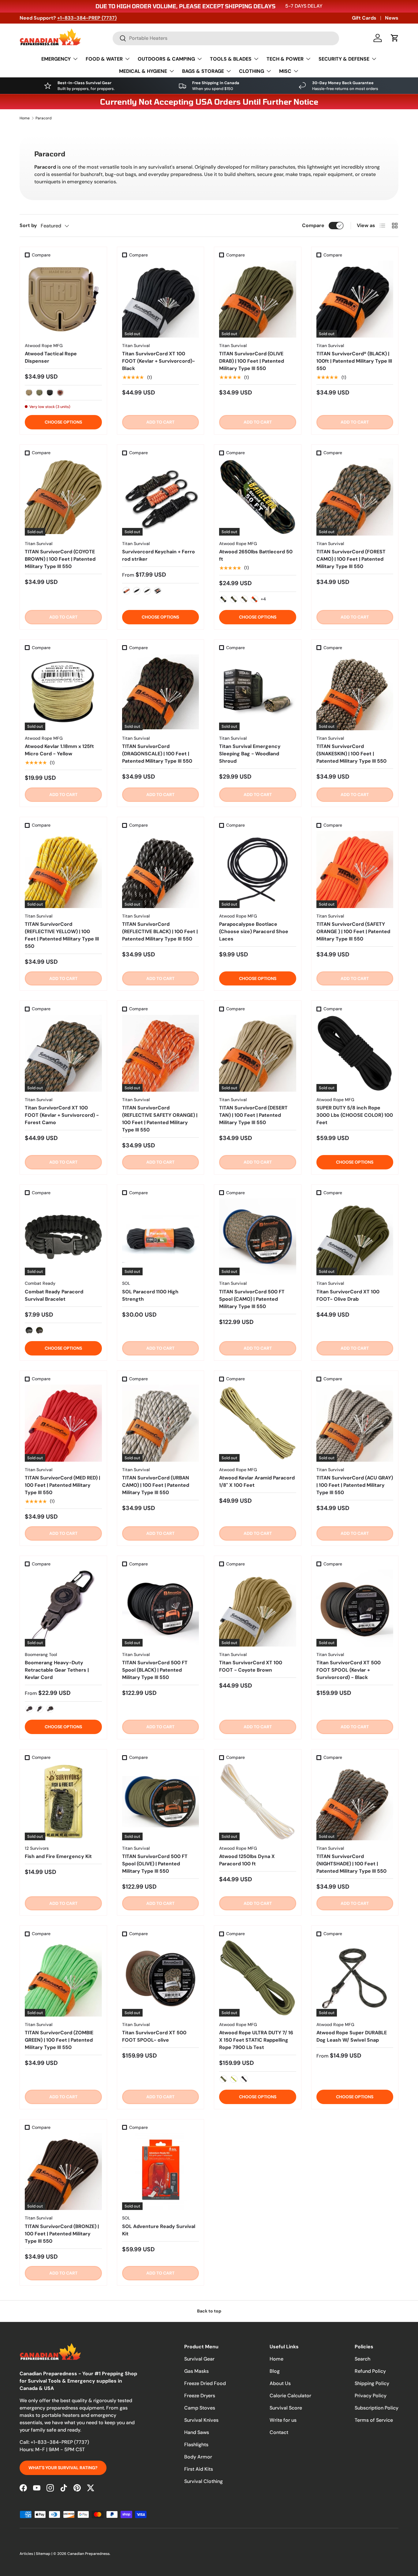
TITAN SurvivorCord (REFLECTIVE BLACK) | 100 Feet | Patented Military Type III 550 (160, 931)
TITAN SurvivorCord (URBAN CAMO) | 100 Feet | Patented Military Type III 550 (156, 1485)
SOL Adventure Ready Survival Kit (159, 2230)
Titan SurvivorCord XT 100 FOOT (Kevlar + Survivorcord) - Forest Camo (62, 1115)
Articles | (28, 2554)
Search (362, 2359)
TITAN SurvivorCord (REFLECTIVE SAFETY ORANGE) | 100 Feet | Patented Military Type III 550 (160, 1119)
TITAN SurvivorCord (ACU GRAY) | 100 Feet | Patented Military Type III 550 (355, 1485)
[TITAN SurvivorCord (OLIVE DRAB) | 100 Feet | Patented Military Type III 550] (258, 299)
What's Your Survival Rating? (63, 2468)
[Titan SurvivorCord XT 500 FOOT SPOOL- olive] (161, 1978)
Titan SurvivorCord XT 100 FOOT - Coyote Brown (251, 1666)
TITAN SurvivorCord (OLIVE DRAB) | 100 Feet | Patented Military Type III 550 (252, 361)
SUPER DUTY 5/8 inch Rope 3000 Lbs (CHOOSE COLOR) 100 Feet (355, 1115)
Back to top (209, 2311)
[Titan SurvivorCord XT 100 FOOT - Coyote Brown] (258, 1608)
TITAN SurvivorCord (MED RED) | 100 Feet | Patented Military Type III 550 (62, 1485)
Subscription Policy (377, 2408)
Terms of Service (374, 2420)
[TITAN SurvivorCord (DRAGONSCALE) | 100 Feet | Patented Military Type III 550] (161, 692)
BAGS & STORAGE (203, 71)
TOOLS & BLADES (231, 59)
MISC (285, 71)
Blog (275, 2371)
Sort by (28, 225)
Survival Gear (199, 2359)
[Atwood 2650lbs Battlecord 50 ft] (258, 497)
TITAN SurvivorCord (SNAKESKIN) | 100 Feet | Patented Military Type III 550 (351, 754)
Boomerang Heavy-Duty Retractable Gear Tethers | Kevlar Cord (57, 1670)
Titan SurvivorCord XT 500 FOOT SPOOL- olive (154, 2036)
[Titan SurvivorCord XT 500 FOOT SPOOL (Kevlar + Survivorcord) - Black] (355, 1608)
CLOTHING (252, 71)
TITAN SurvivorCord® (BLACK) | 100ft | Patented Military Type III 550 (354, 361)
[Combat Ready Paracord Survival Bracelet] (63, 1237)
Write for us (283, 2420)
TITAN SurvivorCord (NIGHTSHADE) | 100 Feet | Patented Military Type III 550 (351, 1864)
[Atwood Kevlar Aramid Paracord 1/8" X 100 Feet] (258, 1423)
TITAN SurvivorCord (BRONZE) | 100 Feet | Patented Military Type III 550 (62, 2234)
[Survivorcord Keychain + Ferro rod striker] (161, 497)
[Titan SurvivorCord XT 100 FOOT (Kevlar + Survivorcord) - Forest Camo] (63, 1053)
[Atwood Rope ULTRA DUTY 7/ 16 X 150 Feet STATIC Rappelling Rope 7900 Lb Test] (258, 1978)
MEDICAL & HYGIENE (143, 71)
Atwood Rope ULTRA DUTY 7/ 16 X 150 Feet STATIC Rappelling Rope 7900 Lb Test (256, 2040)
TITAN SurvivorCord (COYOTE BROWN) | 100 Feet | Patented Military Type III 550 (60, 559)
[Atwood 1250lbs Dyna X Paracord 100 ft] (258, 1802)
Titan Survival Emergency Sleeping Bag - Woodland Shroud (250, 754)
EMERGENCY (56, 59)
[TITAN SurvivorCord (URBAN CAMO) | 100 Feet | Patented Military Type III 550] (161, 1423)
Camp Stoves (200, 2408)
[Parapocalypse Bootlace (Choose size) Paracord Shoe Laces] (258, 869)
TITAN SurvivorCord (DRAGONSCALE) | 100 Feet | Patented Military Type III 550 (157, 754)
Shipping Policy (372, 2383)
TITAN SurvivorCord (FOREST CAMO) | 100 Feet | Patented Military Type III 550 (351, 559)
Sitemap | (45, 2554)
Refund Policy (370, 2371)
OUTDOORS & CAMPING (166, 59)
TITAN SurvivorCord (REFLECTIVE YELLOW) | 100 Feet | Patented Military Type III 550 (62, 935)
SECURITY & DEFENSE (344, 59)
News (392, 18)
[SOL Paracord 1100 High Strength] (161, 1237)
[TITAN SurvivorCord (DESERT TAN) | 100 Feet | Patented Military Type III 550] (258, 1053)
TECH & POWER (285, 59)
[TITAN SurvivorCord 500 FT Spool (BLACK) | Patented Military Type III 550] (161, 1608)
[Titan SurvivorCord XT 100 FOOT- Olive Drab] (355, 1237)
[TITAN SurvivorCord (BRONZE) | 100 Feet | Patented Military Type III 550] (63, 2172)
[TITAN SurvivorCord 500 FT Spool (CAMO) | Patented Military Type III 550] (258, 1237)
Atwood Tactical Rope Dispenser (51, 357)
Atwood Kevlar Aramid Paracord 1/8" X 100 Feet (257, 1481)
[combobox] (226, 38)
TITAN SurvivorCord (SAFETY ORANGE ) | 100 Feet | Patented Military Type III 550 (353, 931)
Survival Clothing (203, 2481)
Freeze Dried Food (205, 2383)
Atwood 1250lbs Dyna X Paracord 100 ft (247, 1860)
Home (25, 118)
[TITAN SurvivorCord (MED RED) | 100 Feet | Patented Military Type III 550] (63, 1423)
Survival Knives (201, 2420)
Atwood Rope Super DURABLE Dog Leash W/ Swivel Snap (352, 2036)
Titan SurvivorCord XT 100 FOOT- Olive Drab (348, 1295)
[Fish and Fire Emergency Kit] (63, 1802)
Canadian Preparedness (88, 2554)
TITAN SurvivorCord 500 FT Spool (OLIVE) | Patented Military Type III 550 (155, 1864)
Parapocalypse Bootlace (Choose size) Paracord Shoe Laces (254, 931)
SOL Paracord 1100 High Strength (150, 1295)
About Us (280, 2383)
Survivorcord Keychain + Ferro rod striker (159, 555)
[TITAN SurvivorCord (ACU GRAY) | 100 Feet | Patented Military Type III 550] (355, 1423)
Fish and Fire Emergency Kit (58, 1856)
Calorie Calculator (290, 2396)
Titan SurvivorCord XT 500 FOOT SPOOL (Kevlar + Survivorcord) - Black (349, 1670)
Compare (313, 225)
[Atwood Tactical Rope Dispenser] (63, 299)
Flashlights (196, 2445)
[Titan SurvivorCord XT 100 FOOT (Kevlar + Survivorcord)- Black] (161, 299)
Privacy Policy (371, 2396)
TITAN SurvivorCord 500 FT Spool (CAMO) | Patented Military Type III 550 (252, 1299)
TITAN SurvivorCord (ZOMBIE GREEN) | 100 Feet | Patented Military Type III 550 (59, 2040)
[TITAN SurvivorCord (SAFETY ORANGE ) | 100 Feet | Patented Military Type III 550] (355, 869)
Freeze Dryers (200, 2396)
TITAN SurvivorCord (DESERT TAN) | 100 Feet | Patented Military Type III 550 (253, 1115)
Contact (279, 2432)
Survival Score (286, 2408)
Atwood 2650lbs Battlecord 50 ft (256, 555)
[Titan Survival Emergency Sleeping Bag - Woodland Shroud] (258, 692)
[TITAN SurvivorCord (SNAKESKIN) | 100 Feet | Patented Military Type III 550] (355, 692)
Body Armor (198, 2457)
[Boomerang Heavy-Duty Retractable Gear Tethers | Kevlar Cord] (63, 1608)
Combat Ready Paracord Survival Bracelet (54, 1295)
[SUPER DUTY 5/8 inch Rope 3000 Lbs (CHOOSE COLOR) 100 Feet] (355, 1053)
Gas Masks (196, 2371)
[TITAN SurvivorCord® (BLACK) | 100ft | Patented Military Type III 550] (355, 299)
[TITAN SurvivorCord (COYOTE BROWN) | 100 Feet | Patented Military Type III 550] (63, 497)
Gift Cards (364, 18)
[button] (395, 38)
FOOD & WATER (104, 59)
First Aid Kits (199, 2469)
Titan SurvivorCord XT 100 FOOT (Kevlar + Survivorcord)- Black (159, 361)
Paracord (44, 118)
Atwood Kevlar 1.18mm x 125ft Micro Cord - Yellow (59, 750)
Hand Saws (197, 2432)
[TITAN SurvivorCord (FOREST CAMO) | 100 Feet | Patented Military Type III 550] (355, 497)
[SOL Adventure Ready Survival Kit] (161, 2172)
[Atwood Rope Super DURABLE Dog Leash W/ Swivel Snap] (355, 1978)
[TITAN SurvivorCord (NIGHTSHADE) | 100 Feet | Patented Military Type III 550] (355, 1802)
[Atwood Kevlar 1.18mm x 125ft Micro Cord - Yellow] (63, 692)
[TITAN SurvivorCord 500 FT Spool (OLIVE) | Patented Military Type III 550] (161, 1802)
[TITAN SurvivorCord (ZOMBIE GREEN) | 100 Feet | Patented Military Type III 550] (63, 1978)
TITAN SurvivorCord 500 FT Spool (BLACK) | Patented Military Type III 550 (155, 1670)
